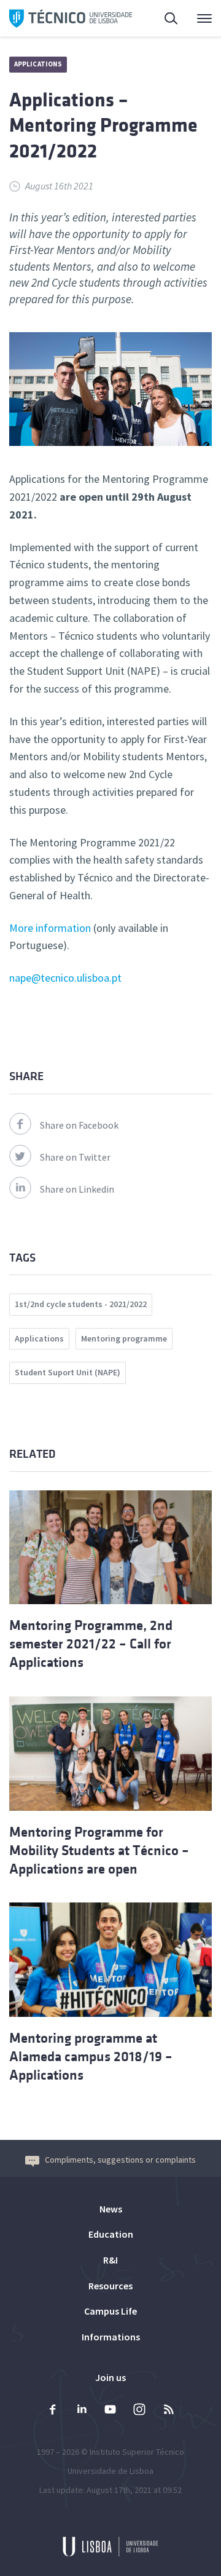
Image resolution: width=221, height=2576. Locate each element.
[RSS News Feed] (168, 2411)
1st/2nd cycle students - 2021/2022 (81, 1304)
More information (50, 928)
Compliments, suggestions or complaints (120, 2160)
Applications (38, 64)
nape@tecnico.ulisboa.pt (65, 978)
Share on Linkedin (77, 1189)
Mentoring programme (124, 1338)
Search (164, 18)
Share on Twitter (75, 1157)
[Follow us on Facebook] (53, 2411)
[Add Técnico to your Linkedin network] (82, 2411)
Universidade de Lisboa (110, 2471)
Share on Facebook (79, 1125)
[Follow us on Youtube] (110, 2411)
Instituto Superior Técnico (137, 2452)
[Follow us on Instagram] (139, 2411)
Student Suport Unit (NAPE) (68, 1372)
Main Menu (196, 18)
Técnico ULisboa (71, 18)
